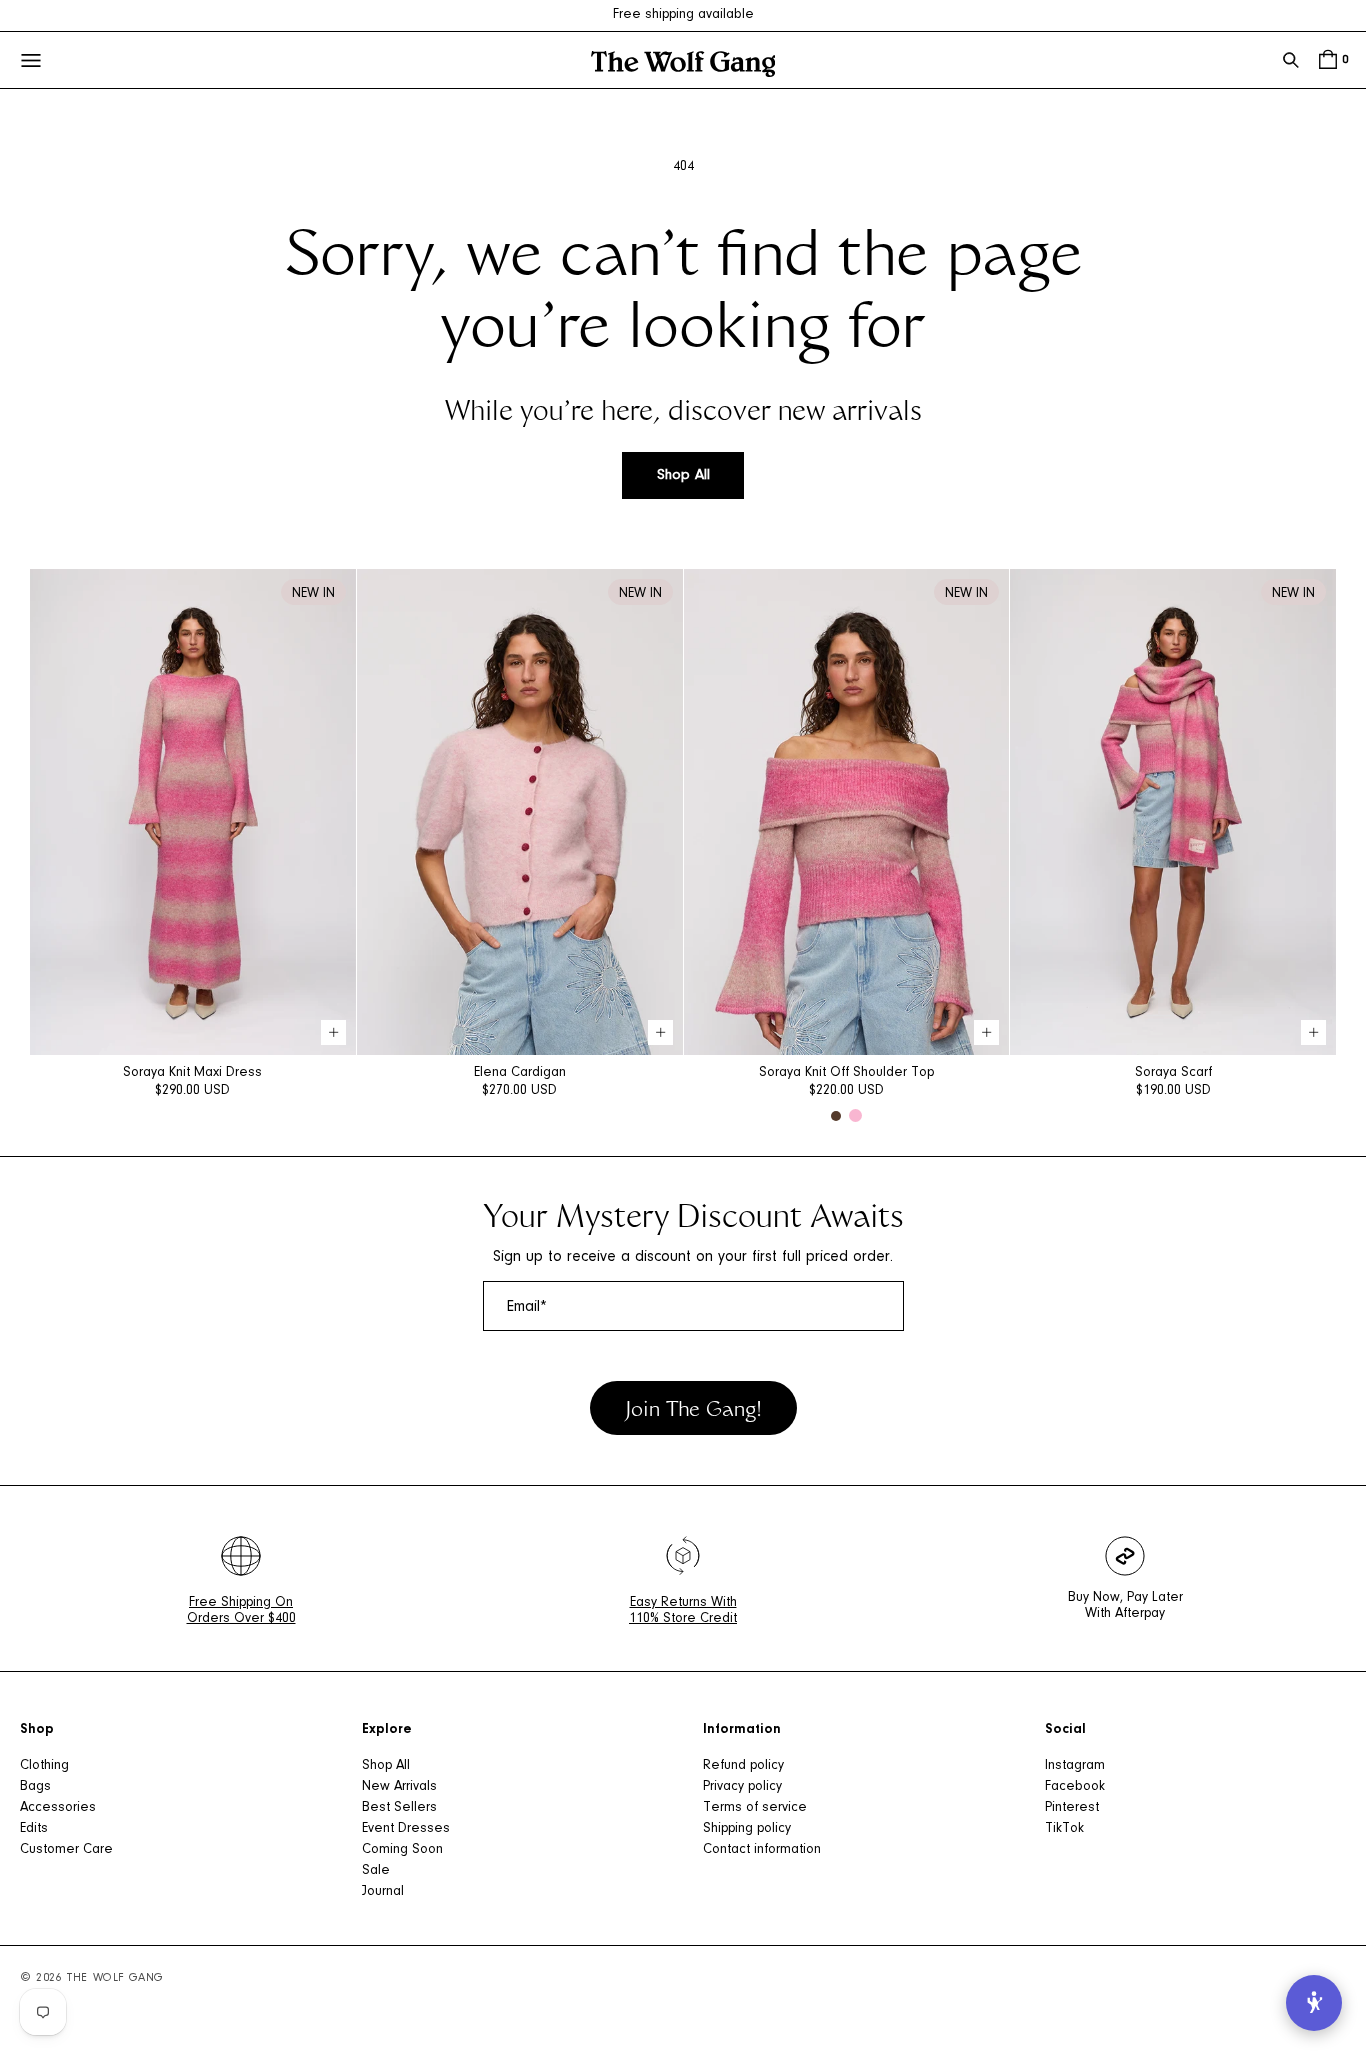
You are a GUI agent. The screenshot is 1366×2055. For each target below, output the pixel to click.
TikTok (1064, 1829)
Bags (35, 1787)
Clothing (44, 1766)
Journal (383, 1892)
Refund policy (743, 1766)
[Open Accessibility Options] (1314, 2003)
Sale (376, 1871)
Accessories (58, 1808)
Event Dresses (406, 1829)
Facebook (1075, 1787)
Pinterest (1072, 1808)
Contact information (762, 1850)
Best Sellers (399, 1808)
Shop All (683, 475)
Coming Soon (402, 1850)
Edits (34, 1829)
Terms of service (755, 1808)
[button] (1291, 60)
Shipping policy (747, 1829)
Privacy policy (742, 1787)
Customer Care (66, 1850)
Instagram (1075, 1766)
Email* (527, 1307)
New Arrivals (399, 1787)
